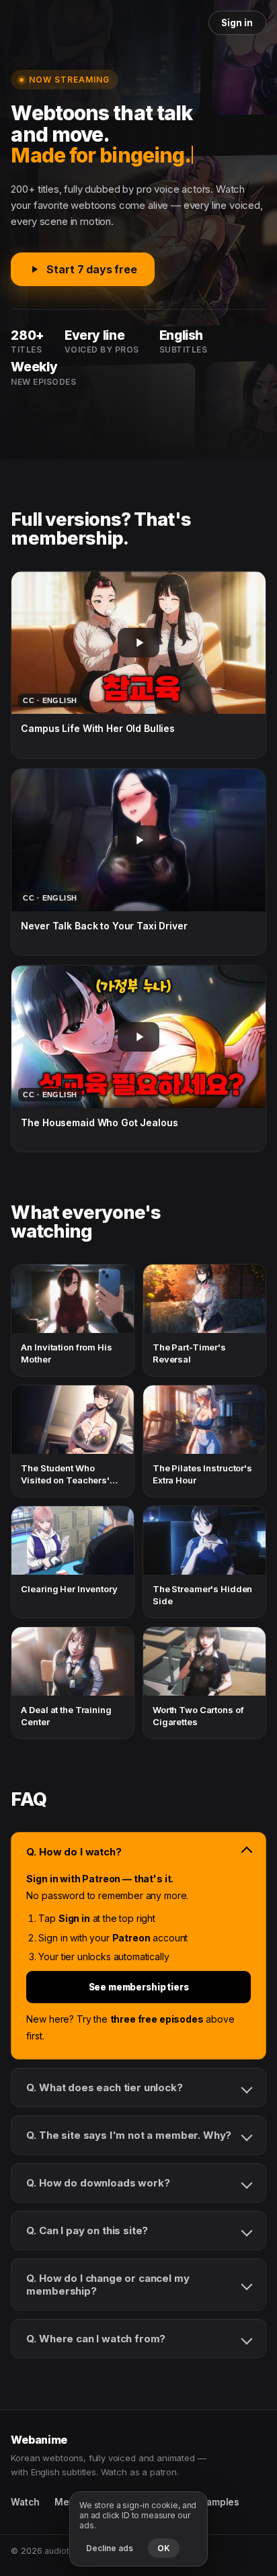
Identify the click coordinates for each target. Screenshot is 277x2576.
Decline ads (110, 2548)
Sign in (237, 23)
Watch (25, 2502)
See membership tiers (139, 1987)
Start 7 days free (91, 269)
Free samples (209, 2502)
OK (164, 2548)
